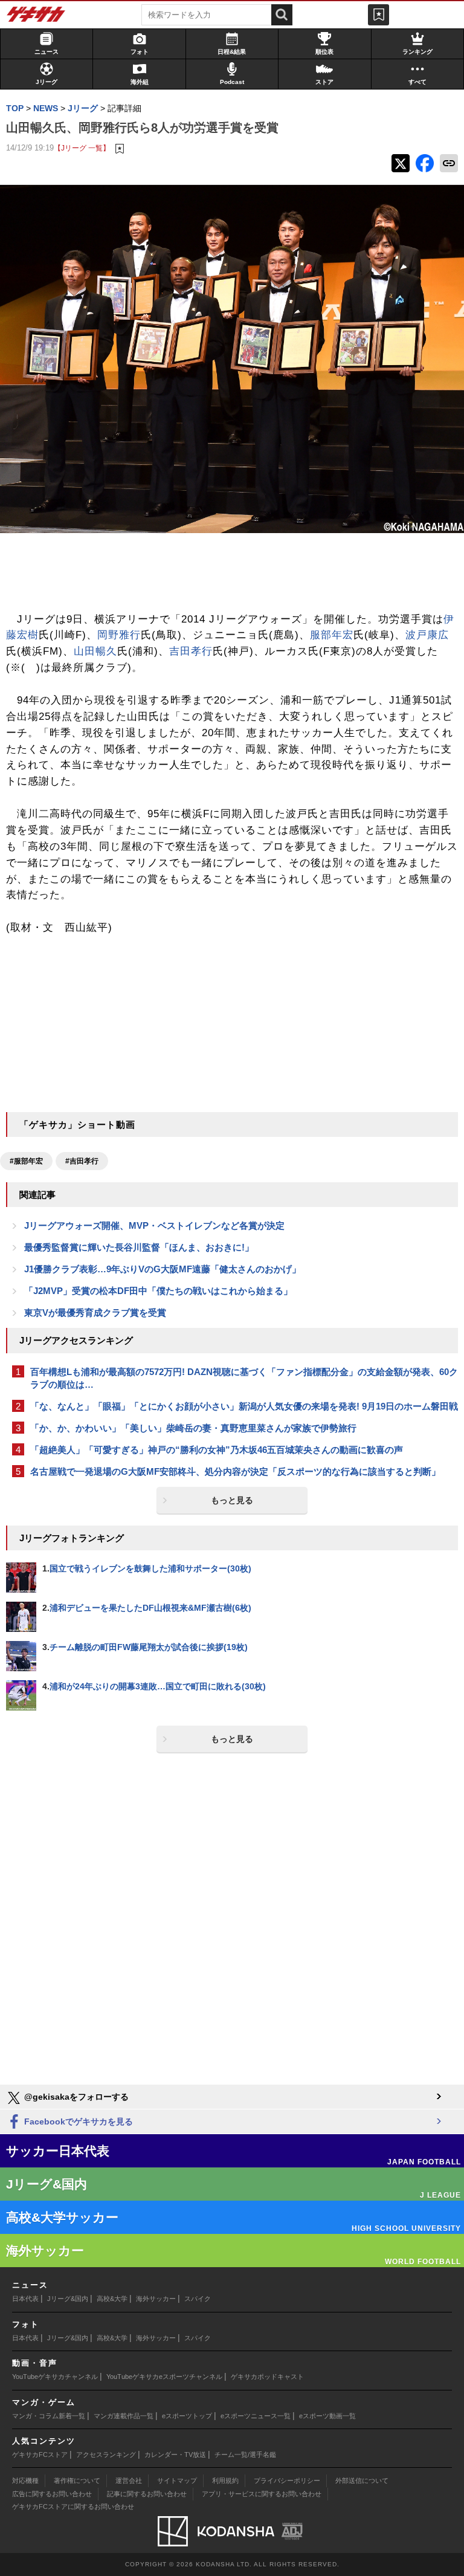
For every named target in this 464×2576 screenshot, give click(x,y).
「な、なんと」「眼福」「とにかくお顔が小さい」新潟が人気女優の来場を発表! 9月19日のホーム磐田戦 (244, 1406)
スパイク (198, 2299)
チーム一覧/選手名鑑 (245, 2455)
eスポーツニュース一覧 (256, 2416)
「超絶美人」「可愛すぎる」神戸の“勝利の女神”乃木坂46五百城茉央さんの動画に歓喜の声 (217, 1450)
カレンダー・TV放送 (175, 2455)
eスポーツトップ (187, 2416)
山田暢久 (95, 651)
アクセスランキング (106, 2455)
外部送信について (362, 2481)
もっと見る (232, 1500)
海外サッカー (156, 2299)
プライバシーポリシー (287, 2481)
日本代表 (25, 2299)
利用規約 (225, 2481)
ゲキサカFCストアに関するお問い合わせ (73, 2506)
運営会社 (129, 2481)
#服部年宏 (26, 1161)
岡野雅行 (119, 635)
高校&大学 (112, 2299)
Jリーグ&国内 (68, 2299)
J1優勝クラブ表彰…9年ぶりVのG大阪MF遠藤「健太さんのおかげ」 (163, 1269)
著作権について (77, 2481)
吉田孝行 (191, 651)
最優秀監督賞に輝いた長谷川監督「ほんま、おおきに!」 (139, 1247)
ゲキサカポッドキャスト (267, 2377)
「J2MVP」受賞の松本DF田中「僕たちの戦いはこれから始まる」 (158, 1291)
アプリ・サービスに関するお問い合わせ (262, 2494)
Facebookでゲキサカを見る (77, 2121)
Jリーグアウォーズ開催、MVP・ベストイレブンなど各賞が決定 (154, 1225)
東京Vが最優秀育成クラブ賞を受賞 (95, 1312)
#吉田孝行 (82, 1161)
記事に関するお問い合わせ (147, 2494)
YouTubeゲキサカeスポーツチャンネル (164, 2377)
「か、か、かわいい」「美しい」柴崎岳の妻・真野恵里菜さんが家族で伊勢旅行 (193, 1428)
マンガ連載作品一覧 (124, 2416)
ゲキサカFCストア (40, 2455)
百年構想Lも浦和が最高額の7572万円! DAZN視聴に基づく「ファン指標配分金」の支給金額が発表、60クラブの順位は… (244, 1378)
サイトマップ (177, 2481)
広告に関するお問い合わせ (52, 2494)
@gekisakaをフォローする (75, 2097)
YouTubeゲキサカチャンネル (55, 2377)
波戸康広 (427, 635)
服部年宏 (332, 635)
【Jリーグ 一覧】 (82, 148)
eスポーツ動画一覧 (327, 2416)
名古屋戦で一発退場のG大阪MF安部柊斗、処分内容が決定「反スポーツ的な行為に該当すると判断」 (235, 1471)
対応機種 (25, 2481)
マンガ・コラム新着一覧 (49, 2416)
